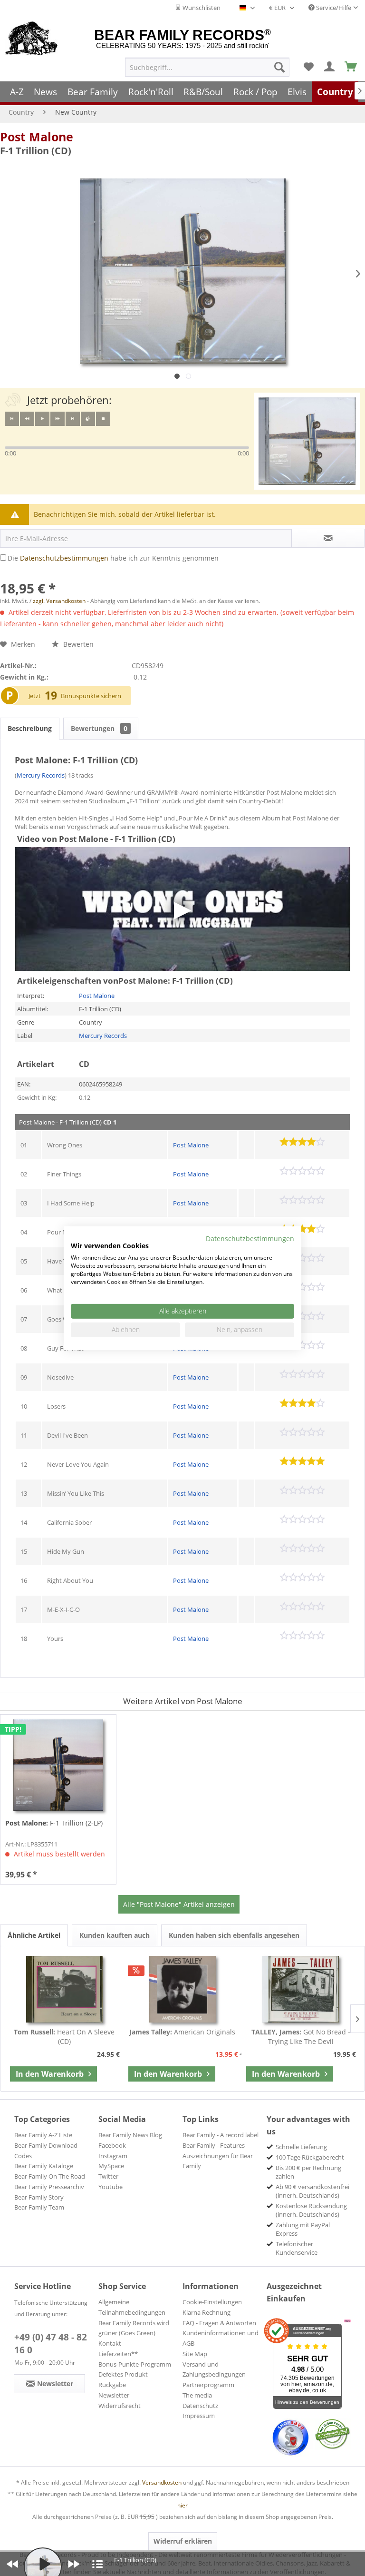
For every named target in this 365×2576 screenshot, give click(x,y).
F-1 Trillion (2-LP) (54, 1823)
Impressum (199, 2416)
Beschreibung (30, 728)
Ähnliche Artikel (34, 1935)
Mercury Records (41, 775)
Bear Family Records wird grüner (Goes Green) (134, 2328)
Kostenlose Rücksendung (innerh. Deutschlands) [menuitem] (311, 2210)
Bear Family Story (39, 2197)
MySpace (111, 2166)
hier (182, 2505)
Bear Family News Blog (130, 2135)
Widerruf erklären (183, 2541)
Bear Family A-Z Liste (43, 2135)
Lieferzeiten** (118, 2354)
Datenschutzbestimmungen (64, 558)
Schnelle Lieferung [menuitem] (301, 2147)
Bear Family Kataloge (44, 2166)
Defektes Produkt (123, 2374)
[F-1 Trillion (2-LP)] (58, 1765)
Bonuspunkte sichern (91, 696)
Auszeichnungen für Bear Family (218, 2161)
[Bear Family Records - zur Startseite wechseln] (32, 39)
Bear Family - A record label (221, 2135)
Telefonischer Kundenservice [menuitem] (297, 2248)
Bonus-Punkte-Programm (135, 2364)
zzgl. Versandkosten (59, 601)
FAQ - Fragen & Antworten (219, 2323)
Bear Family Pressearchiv (49, 2187)
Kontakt (110, 2343)
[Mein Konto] (330, 67)
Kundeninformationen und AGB (221, 2338)
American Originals (182, 2032)
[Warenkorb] (351, 67)
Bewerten (77, 644)
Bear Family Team (39, 2207)
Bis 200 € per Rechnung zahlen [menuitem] (308, 2172)
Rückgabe (112, 2385)
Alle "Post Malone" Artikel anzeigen (179, 1904)
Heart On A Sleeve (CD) (64, 2037)
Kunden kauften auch (115, 1935)
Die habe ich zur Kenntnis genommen (113, 558)
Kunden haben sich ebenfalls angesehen (234, 1935)
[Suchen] (279, 67)
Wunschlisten (201, 8)
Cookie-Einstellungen (212, 2302)
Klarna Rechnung (207, 2312)
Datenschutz (200, 2406)
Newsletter (114, 2395)
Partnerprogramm (208, 2385)
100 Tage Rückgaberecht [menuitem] (310, 2157)
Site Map (195, 2354)
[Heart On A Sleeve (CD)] (64, 1989)
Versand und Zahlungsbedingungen (214, 2369)
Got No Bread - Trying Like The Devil (301, 2037)
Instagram (113, 2156)
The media (197, 2395)
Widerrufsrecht (120, 2406)
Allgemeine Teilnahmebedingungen (132, 2307)
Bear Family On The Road (50, 2176)
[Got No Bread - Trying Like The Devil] (301, 1989)
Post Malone (37, 137)
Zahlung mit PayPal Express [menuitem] (303, 2229)
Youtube (110, 2187)
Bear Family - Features (214, 2145)
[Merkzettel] (308, 67)
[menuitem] (207, 67)
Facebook (112, 2145)
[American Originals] (183, 1989)
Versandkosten (162, 2482)
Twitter (108, 2176)
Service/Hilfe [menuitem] (333, 8)
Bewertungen (99, 728)
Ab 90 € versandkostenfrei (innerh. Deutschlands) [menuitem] (312, 2191)
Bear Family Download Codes (46, 2151)
